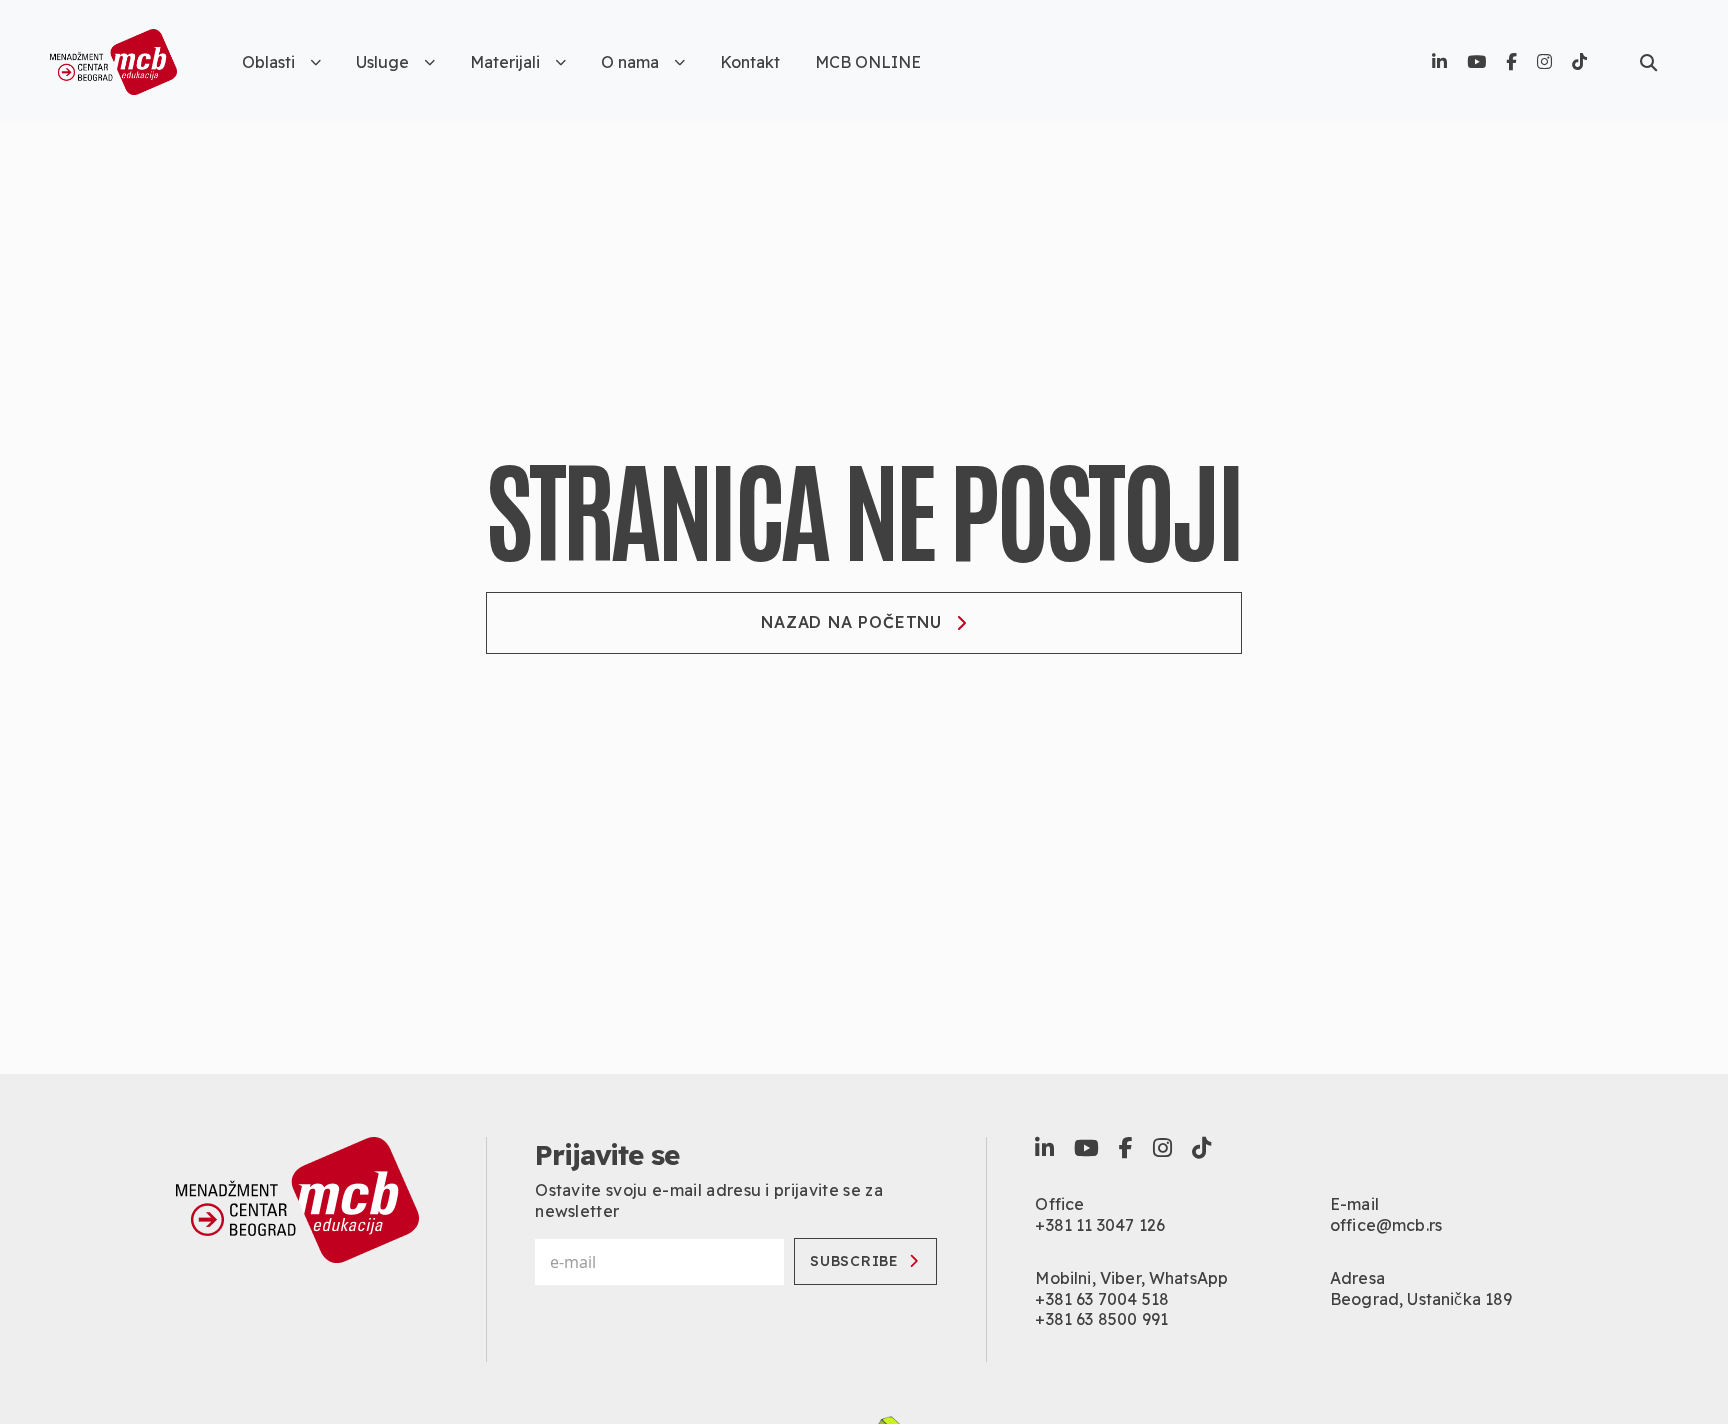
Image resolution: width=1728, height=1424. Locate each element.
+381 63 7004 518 (1102, 1299)
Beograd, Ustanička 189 (1421, 1299)
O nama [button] (630, 62)
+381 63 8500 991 (1101, 1319)
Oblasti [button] (268, 62)
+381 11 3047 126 (1100, 1225)
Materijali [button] (505, 62)
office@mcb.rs (1386, 1225)
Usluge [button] (382, 62)
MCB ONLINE (868, 62)
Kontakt (750, 62)
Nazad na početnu (851, 622)
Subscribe (854, 1261)
